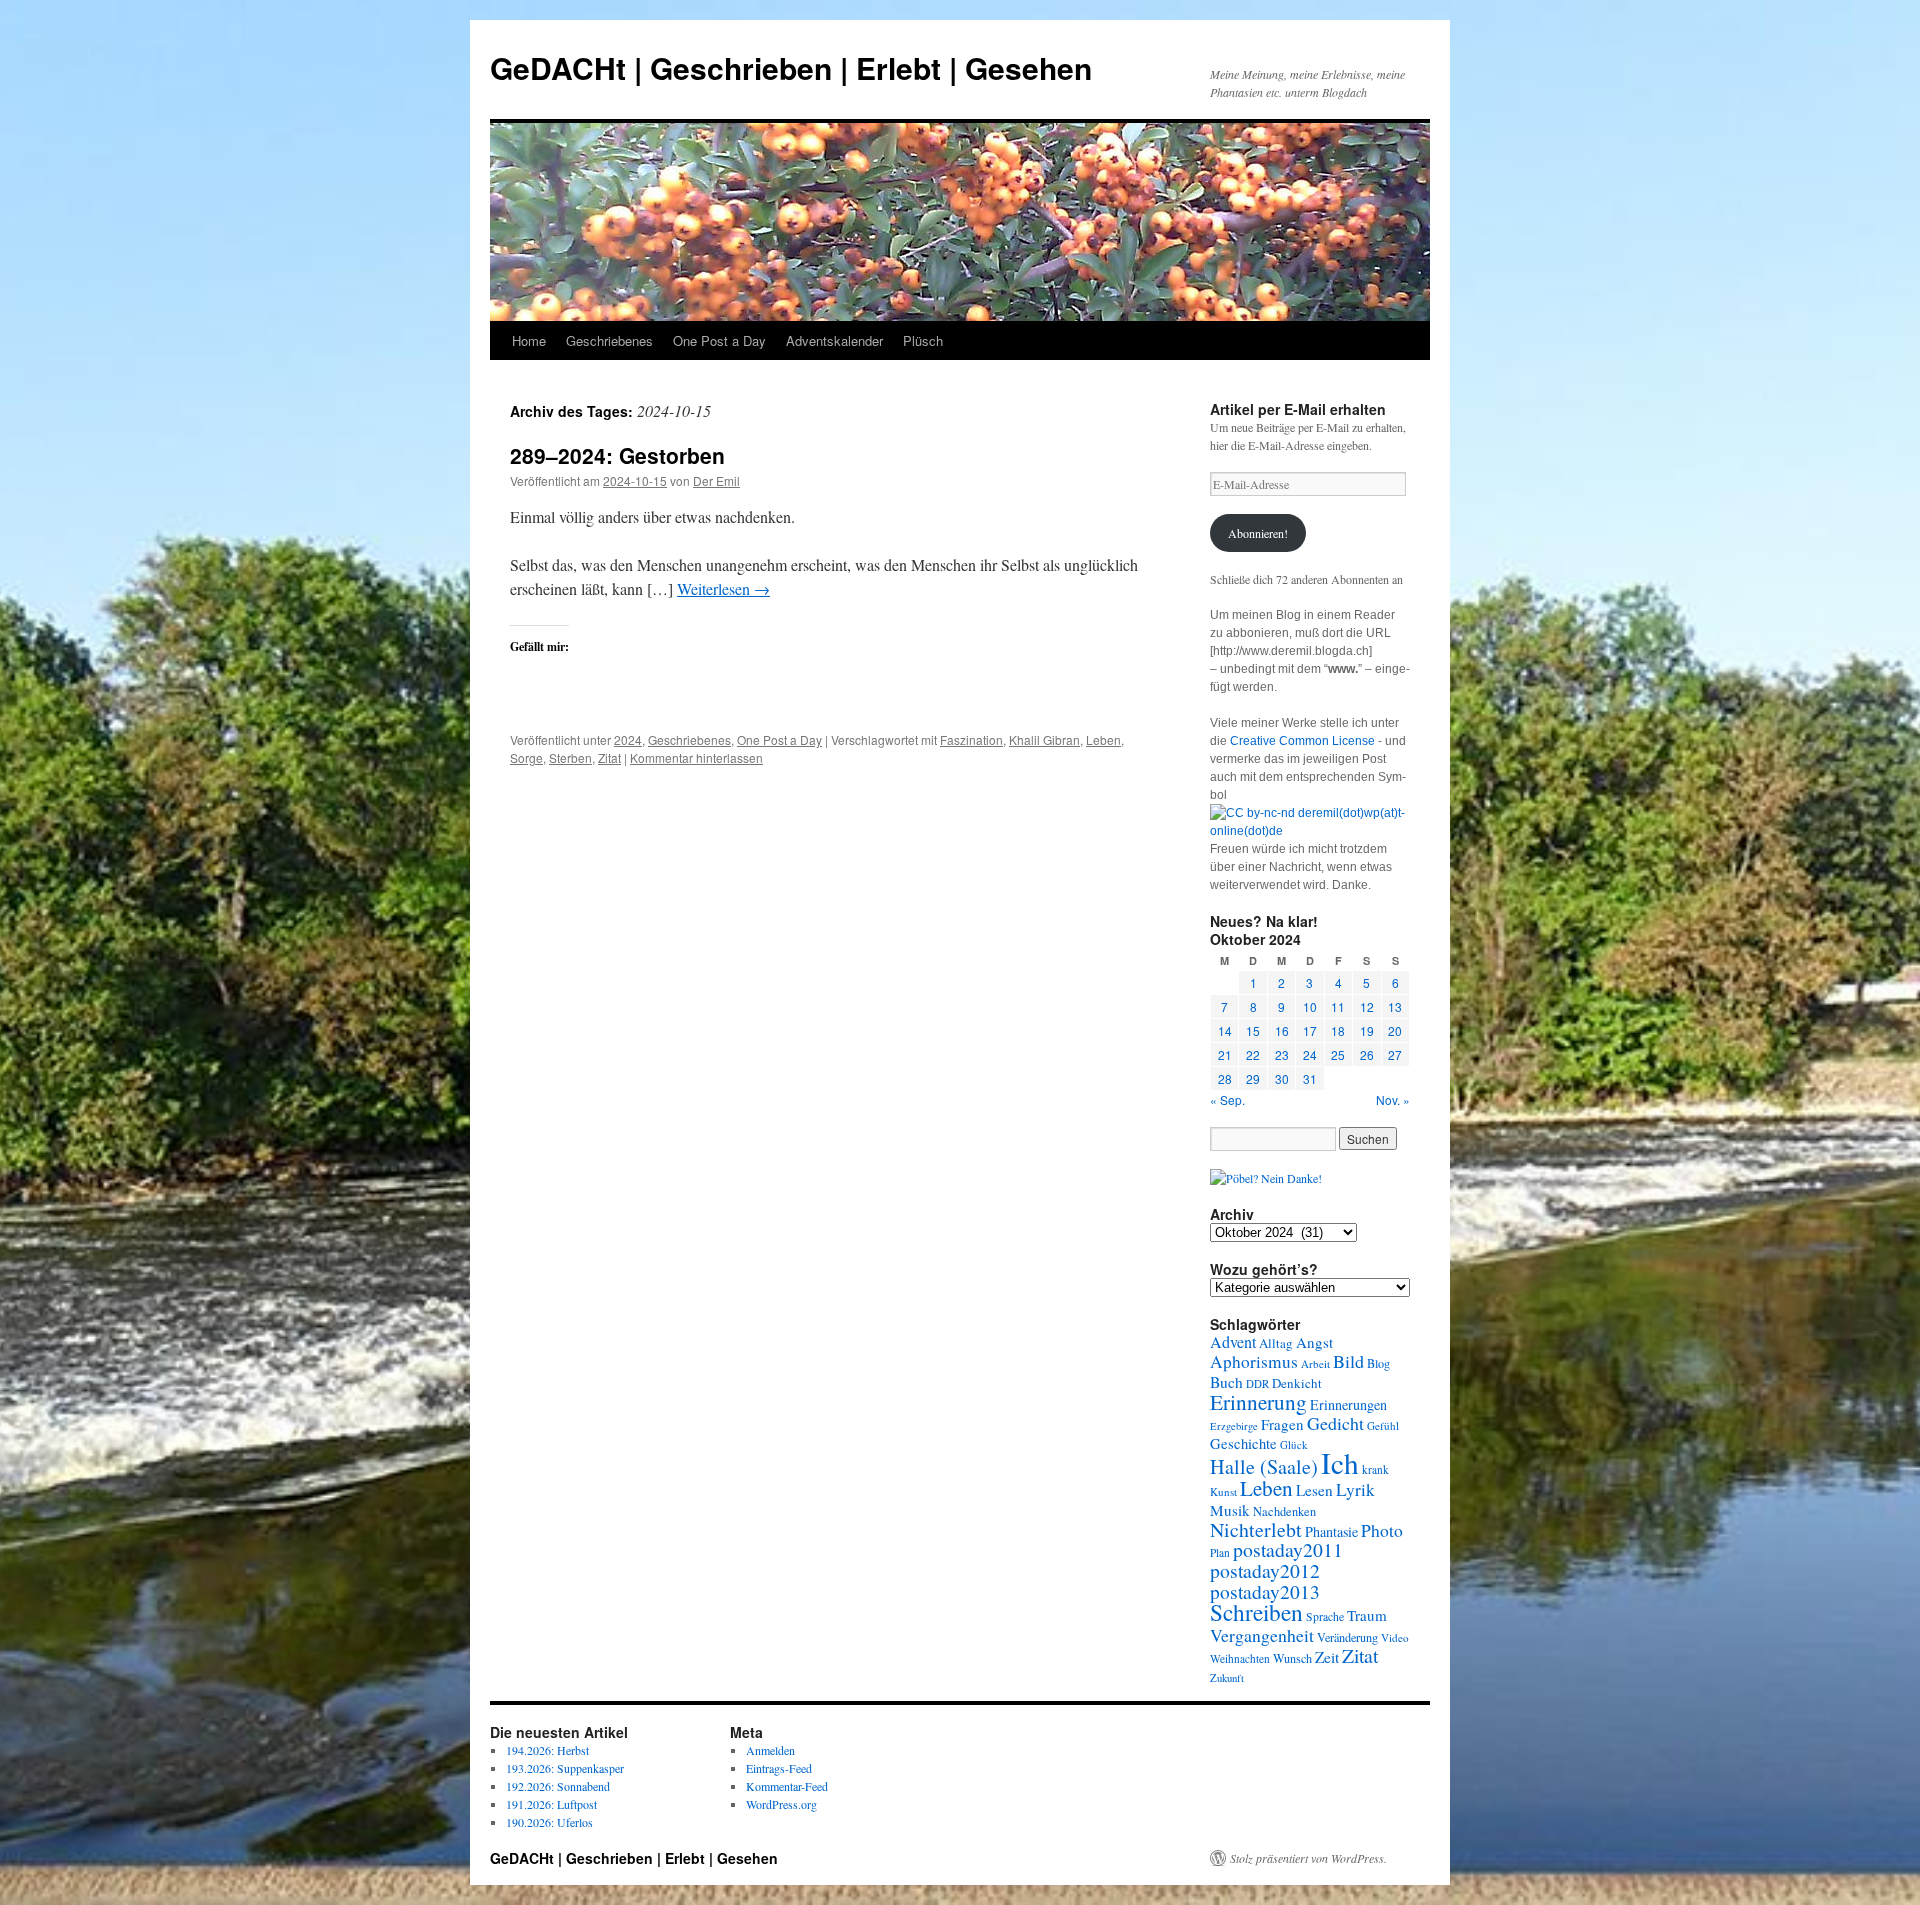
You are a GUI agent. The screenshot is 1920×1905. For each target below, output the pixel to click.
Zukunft (1227, 1678)
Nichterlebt (1256, 1529)
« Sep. (1227, 1099)
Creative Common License (1302, 741)
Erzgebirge (1234, 1426)
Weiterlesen (723, 588)
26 (1367, 1054)
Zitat (609, 757)
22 (1253, 1054)
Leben (1103, 739)
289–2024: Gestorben (617, 455)
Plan (1220, 1552)
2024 (628, 739)
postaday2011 (1288, 1549)
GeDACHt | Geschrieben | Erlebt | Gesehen (791, 67)
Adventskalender (834, 340)
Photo (1382, 1530)
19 (1367, 1030)
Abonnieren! (1258, 533)
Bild (1348, 1361)
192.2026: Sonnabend (558, 1786)
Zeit (1327, 1657)
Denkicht (1297, 1383)
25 (1338, 1054)
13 (1395, 1006)
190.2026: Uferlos (549, 1822)
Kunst (1223, 1491)
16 (1282, 1030)
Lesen (1314, 1490)
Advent (1233, 1342)
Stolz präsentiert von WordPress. (1308, 1858)
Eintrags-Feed (779, 1768)
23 (1282, 1054)
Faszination (971, 739)
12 (1367, 1006)
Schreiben (1256, 1612)
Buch (1226, 1382)
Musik (1230, 1510)
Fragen (1282, 1424)
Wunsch (1292, 1658)
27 (1395, 1054)
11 (1338, 1006)
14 (1225, 1030)
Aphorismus (1254, 1361)
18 (1338, 1030)
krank (1375, 1469)
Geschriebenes (609, 340)
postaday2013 (1265, 1591)
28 (1225, 1078)
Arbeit (1315, 1363)
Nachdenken (1284, 1511)
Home (529, 340)
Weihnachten (1240, 1658)
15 (1253, 1030)
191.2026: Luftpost (551, 1804)
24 (1310, 1054)
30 (1282, 1078)
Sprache (1325, 1616)
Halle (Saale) (1264, 1466)
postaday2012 (1265, 1570)
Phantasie (1331, 1531)
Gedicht (1335, 1423)
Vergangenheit (1262, 1635)
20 (1395, 1030)
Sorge (526, 757)
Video (1395, 1637)
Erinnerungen (1348, 1404)
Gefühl (1383, 1425)
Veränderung (1347, 1637)
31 (1310, 1078)
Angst (1314, 1342)
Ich (1340, 1462)
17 (1310, 1030)
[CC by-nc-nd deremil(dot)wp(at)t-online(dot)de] (1310, 831)
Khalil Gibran (1044, 739)
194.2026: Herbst (547, 1750)
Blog (1378, 1363)
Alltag (1276, 1343)
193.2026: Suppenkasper (565, 1768)
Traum (1367, 1615)
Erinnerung (1258, 1401)
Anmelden (770, 1750)
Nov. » (1393, 1099)
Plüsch (923, 340)
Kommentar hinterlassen (696, 757)
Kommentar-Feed (787, 1786)
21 (1225, 1054)
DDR (1257, 1383)
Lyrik (1355, 1489)
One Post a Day (719, 340)
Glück (1294, 1444)
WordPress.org (781, 1804)
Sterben (570, 757)
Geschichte (1243, 1443)
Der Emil (716, 480)
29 (1253, 1078)
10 (1310, 1006)
